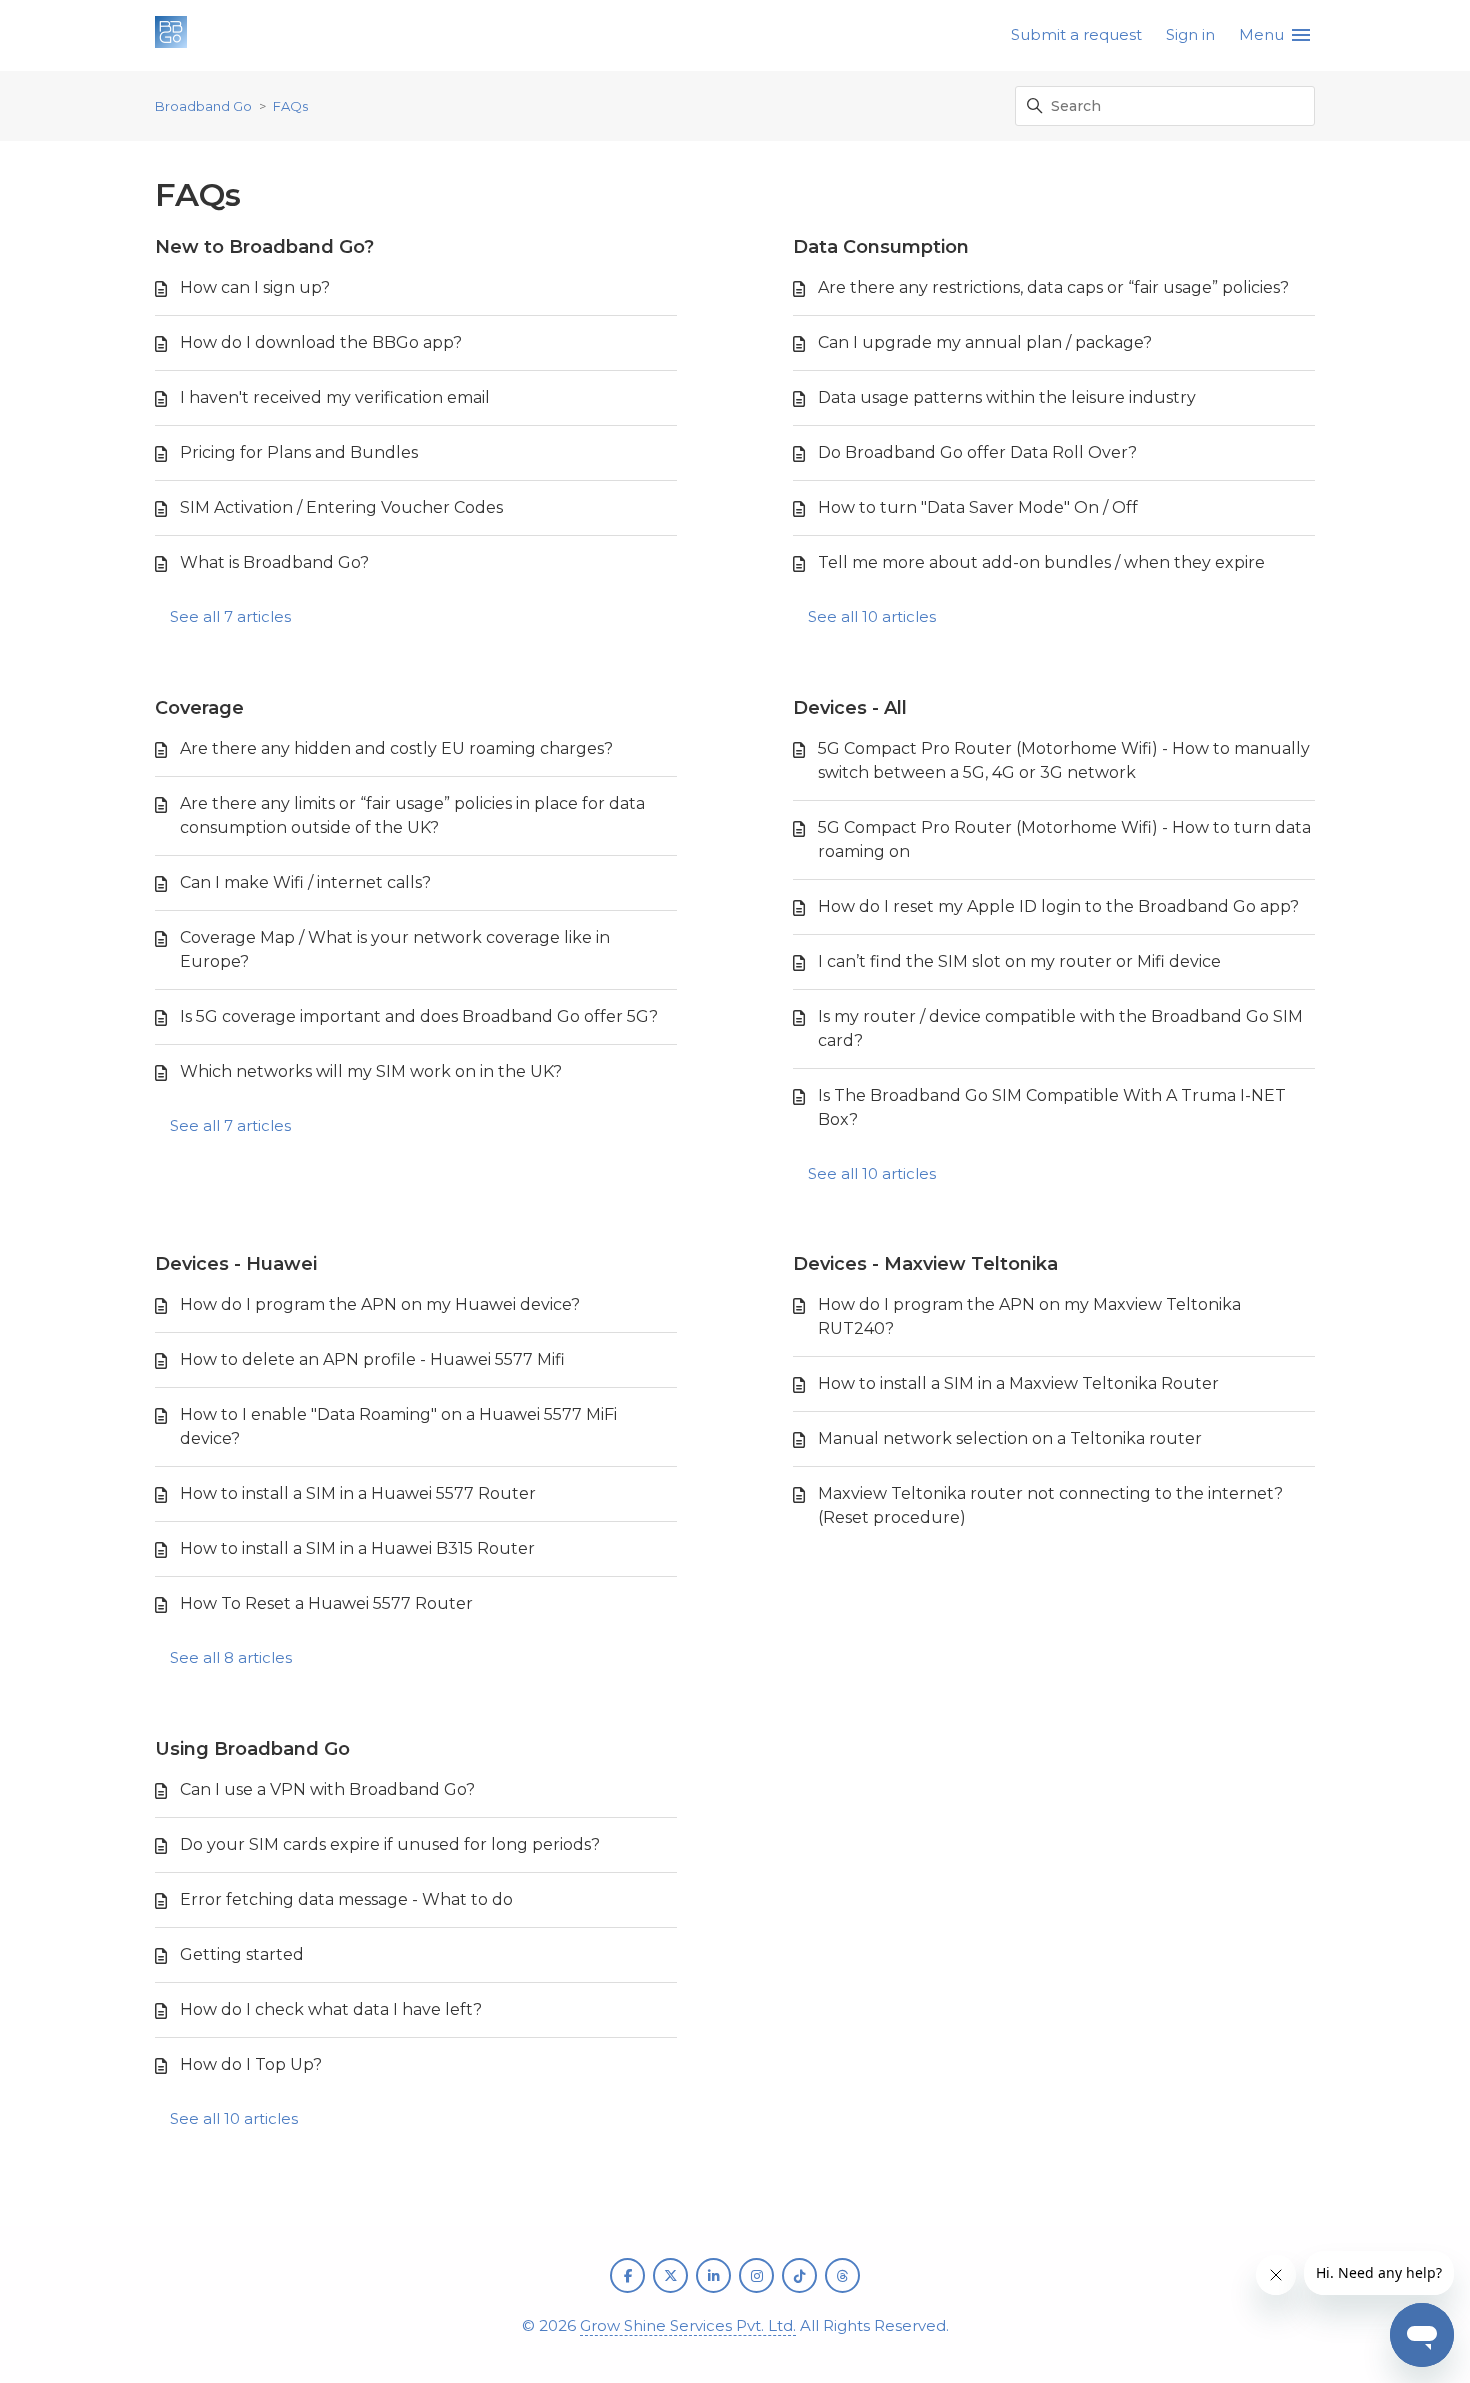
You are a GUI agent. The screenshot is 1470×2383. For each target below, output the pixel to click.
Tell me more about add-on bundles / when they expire (1041, 562)
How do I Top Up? (251, 2064)
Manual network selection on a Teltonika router (1010, 1438)
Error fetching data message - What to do (346, 1899)
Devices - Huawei (236, 1264)
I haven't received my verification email (335, 397)
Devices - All (850, 708)
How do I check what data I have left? (331, 2009)
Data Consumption (881, 247)
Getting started (242, 1954)
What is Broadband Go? (274, 562)
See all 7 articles (230, 616)
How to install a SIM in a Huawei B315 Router (357, 1548)
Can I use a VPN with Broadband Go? (327, 1789)
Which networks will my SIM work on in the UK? (371, 1071)
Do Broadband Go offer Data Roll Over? (977, 452)
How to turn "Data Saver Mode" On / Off (978, 507)
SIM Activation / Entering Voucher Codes (341, 507)
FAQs (290, 106)
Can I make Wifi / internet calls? (305, 882)
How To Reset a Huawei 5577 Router (326, 1603)
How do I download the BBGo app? (321, 342)
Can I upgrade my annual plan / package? (985, 342)
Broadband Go (203, 106)
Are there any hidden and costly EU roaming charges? (396, 748)
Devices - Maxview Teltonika (925, 1264)
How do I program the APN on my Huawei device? (380, 1304)
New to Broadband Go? (264, 247)
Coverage (199, 708)
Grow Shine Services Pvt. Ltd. (688, 2325)
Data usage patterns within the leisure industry (1007, 397)
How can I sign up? (255, 287)
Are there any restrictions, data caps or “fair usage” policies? (1053, 287)
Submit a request (1076, 34)
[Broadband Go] (171, 35)
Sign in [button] (1190, 34)
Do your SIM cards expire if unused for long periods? (390, 1844)
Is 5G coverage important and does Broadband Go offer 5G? (419, 1016)
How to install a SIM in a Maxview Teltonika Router (1018, 1383)
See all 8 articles (231, 1657)
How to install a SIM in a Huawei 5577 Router (358, 1493)
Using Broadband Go (252, 1749)
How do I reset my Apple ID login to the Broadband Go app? (1058, 906)
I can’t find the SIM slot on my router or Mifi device (1019, 961)
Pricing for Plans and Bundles (299, 452)
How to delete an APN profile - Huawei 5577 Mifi (372, 1359)
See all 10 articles (872, 616)
